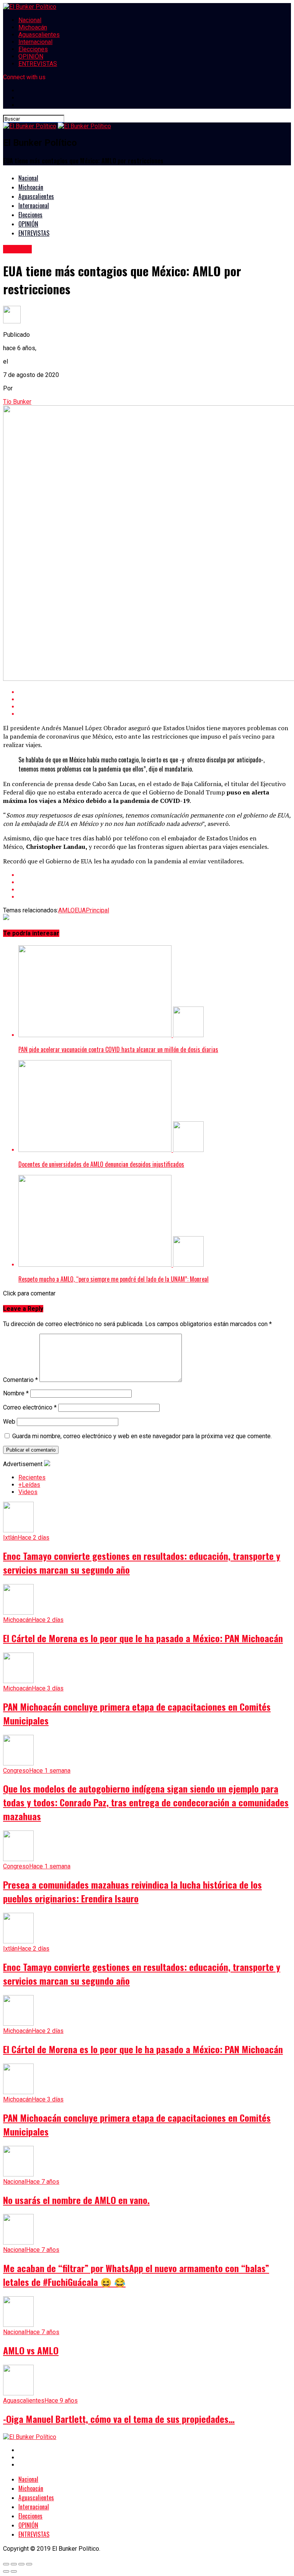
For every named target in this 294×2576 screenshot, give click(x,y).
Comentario (20, 1380)
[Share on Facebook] (155, 699)
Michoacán (33, 27)
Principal (97, 910)
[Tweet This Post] (155, 707)
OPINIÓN (31, 56)
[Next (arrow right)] (14, 2571)
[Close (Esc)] (6, 2564)
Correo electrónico (30, 1407)
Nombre (16, 1393)
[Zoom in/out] (29, 2564)
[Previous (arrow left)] (6, 2571)
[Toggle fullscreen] (21, 2564)
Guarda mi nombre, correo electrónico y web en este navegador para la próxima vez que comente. (142, 1436)
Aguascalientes (39, 35)
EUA (80, 910)
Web (9, 1422)
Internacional (35, 42)
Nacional (30, 20)
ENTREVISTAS (38, 64)
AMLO (66, 910)
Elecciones (33, 49)
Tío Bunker (17, 402)
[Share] (14, 2564)
